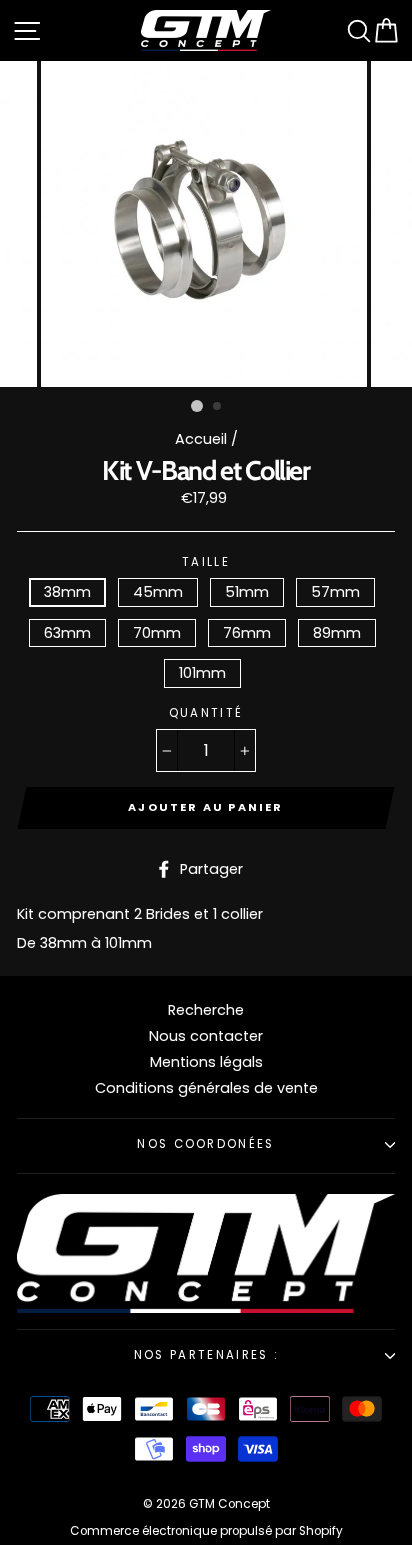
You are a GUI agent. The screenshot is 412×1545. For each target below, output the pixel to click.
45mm (158, 592)
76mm (247, 633)
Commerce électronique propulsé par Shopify (206, 1531)
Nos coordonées (205, 1144)
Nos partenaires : (206, 1355)
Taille (206, 563)
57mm (335, 592)
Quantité (206, 714)
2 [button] (218, 407)
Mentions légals (206, 1062)
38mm (67, 592)
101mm (202, 673)
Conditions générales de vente (206, 1088)
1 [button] (197, 406)
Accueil (201, 439)
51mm (247, 592)
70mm (157, 633)
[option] (206, 224)
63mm (67, 633)
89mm (337, 633)
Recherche (206, 1010)
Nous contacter (206, 1036)
